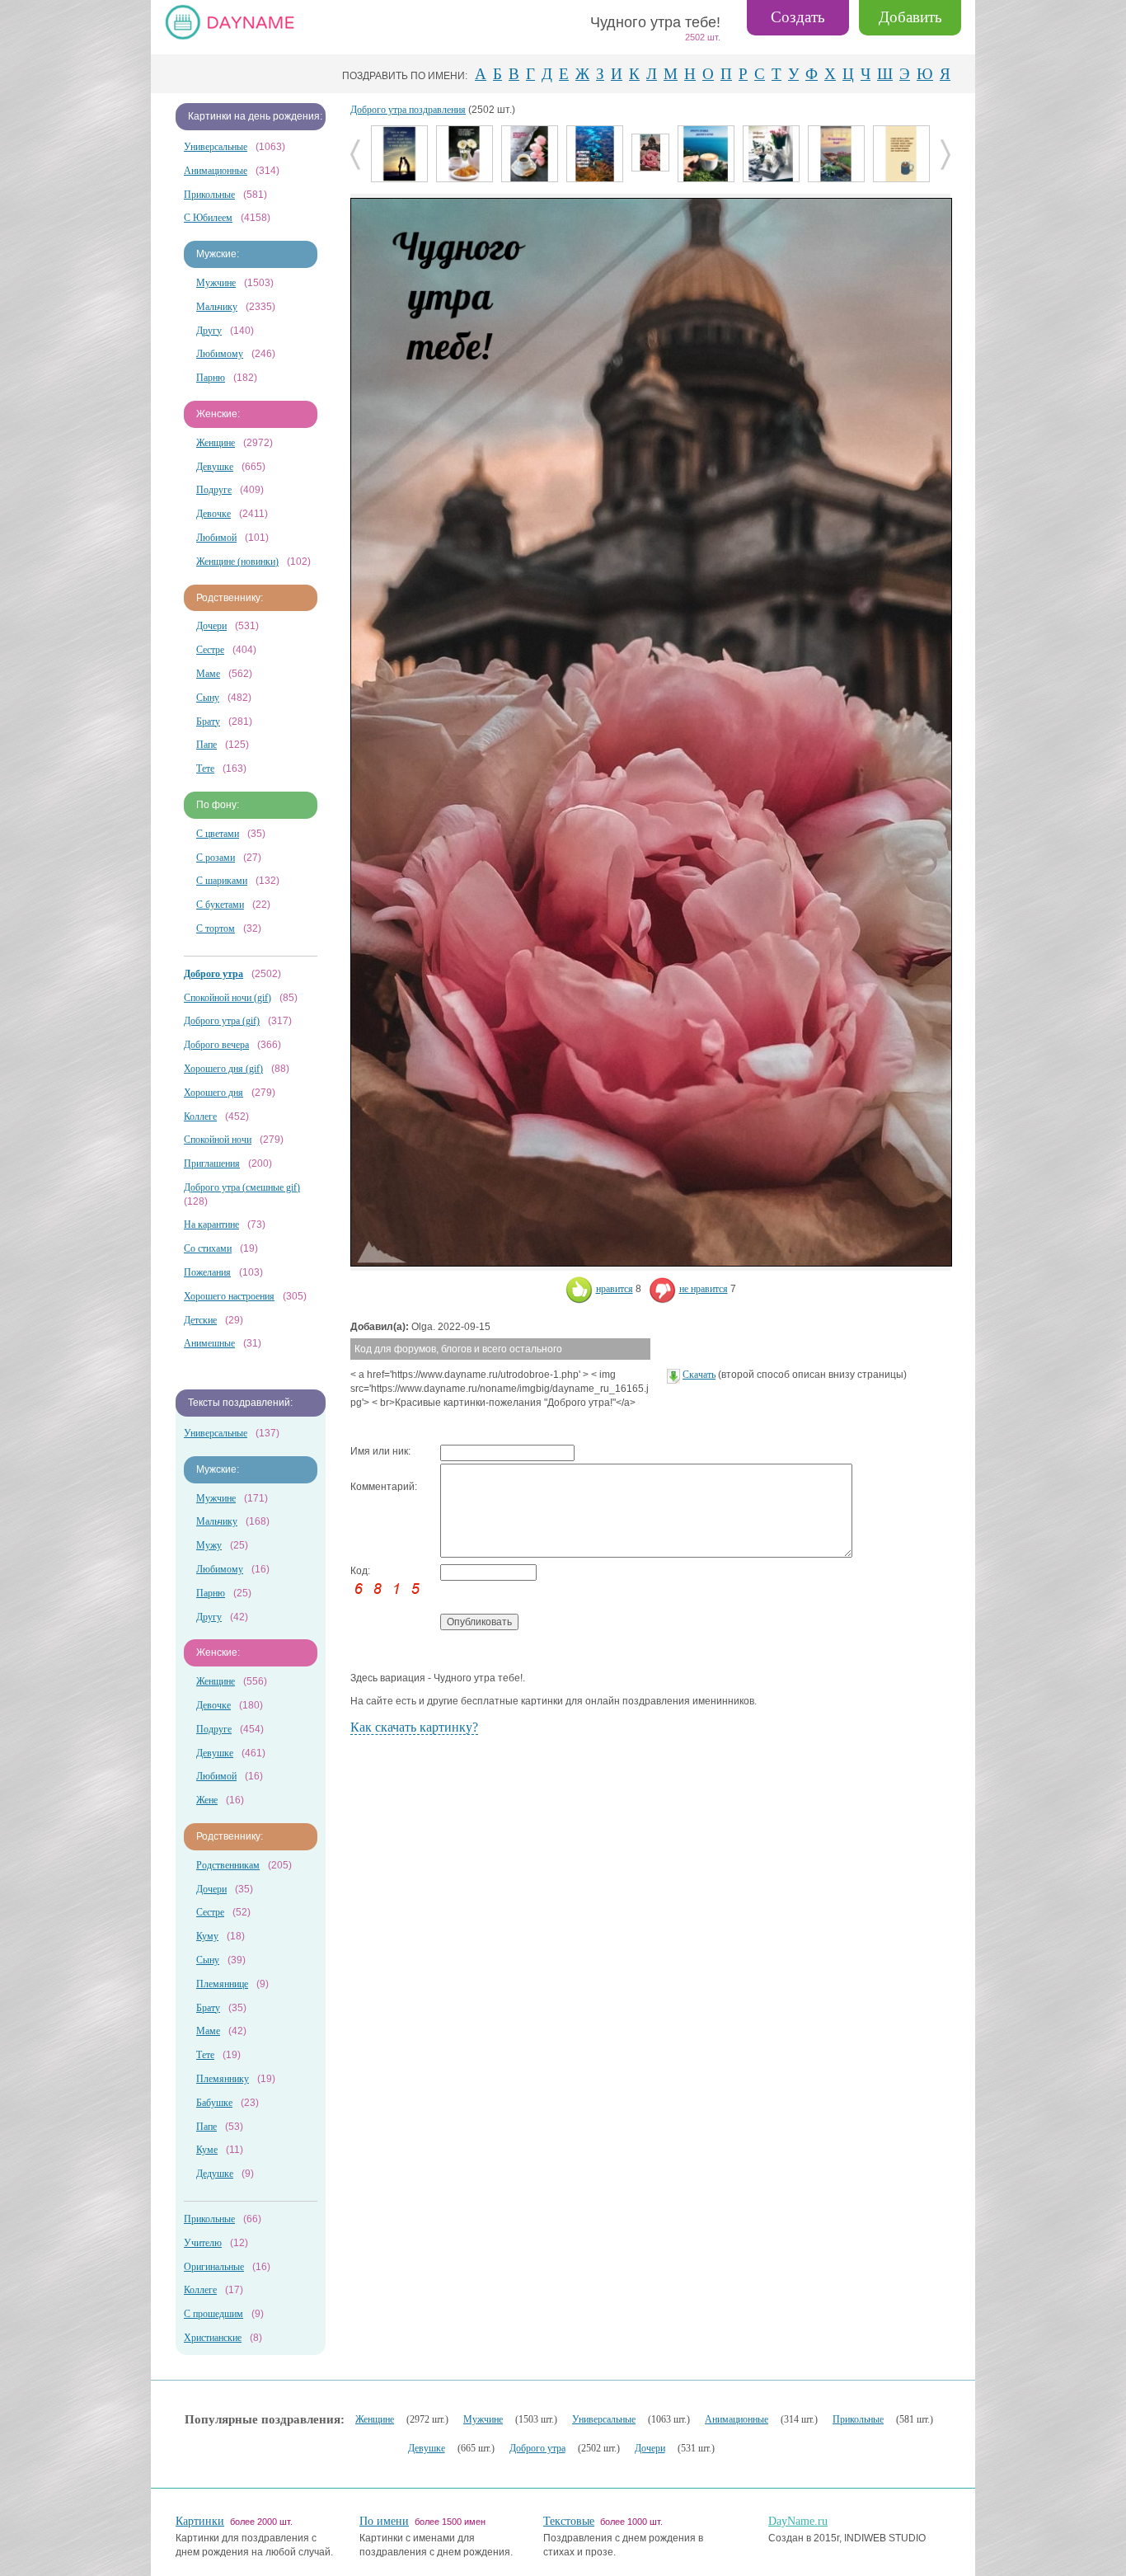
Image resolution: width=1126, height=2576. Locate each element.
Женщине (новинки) (237, 562)
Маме (208, 674)
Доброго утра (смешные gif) (242, 1187)
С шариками (222, 881)
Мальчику (217, 307)
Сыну (208, 698)
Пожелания (207, 1272)
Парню (211, 378)
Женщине (216, 443)
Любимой (216, 538)
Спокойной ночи (218, 1140)
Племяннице (222, 1984)
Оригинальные (214, 2267)
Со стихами (208, 1248)
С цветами (218, 834)
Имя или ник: (380, 1451)
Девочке (213, 514)
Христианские (213, 2338)
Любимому (220, 354)
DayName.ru (798, 2521)
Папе (206, 745)
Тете (205, 769)
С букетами (220, 905)
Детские (200, 1320)
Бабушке (214, 2103)
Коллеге (200, 1116)
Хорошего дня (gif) (223, 1069)
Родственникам (228, 1865)
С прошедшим (213, 2314)
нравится (615, 1289)
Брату (208, 722)
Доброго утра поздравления (408, 110)
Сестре (210, 650)
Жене (207, 1800)
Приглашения (212, 1163)
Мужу (209, 1545)
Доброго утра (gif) (222, 1021)
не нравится (704, 1289)
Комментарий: (384, 1487)
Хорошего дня (213, 1093)
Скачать (699, 1375)
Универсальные (216, 147)
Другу (209, 331)
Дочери (211, 626)
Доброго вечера (216, 1045)
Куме (207, 2150)
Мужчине (216, 283)
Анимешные (209, 1343)
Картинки (200, 2521)
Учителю (203, 2243)
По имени (384, 2521)
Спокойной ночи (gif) (228, 998)
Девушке (215, 467)
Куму (207, 1936)
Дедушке (215, 2174)
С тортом (216, 928)
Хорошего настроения (229, 1296)
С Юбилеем (208, 218)
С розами (216, 858)
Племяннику (223, 2079)
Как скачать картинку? (414, 1727)
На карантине (211, 1225)
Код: (360, 1571)
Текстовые (569, 2521)
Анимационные (216, 171)
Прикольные (209, 195)
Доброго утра (537, 2448)
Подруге (214, 490)
